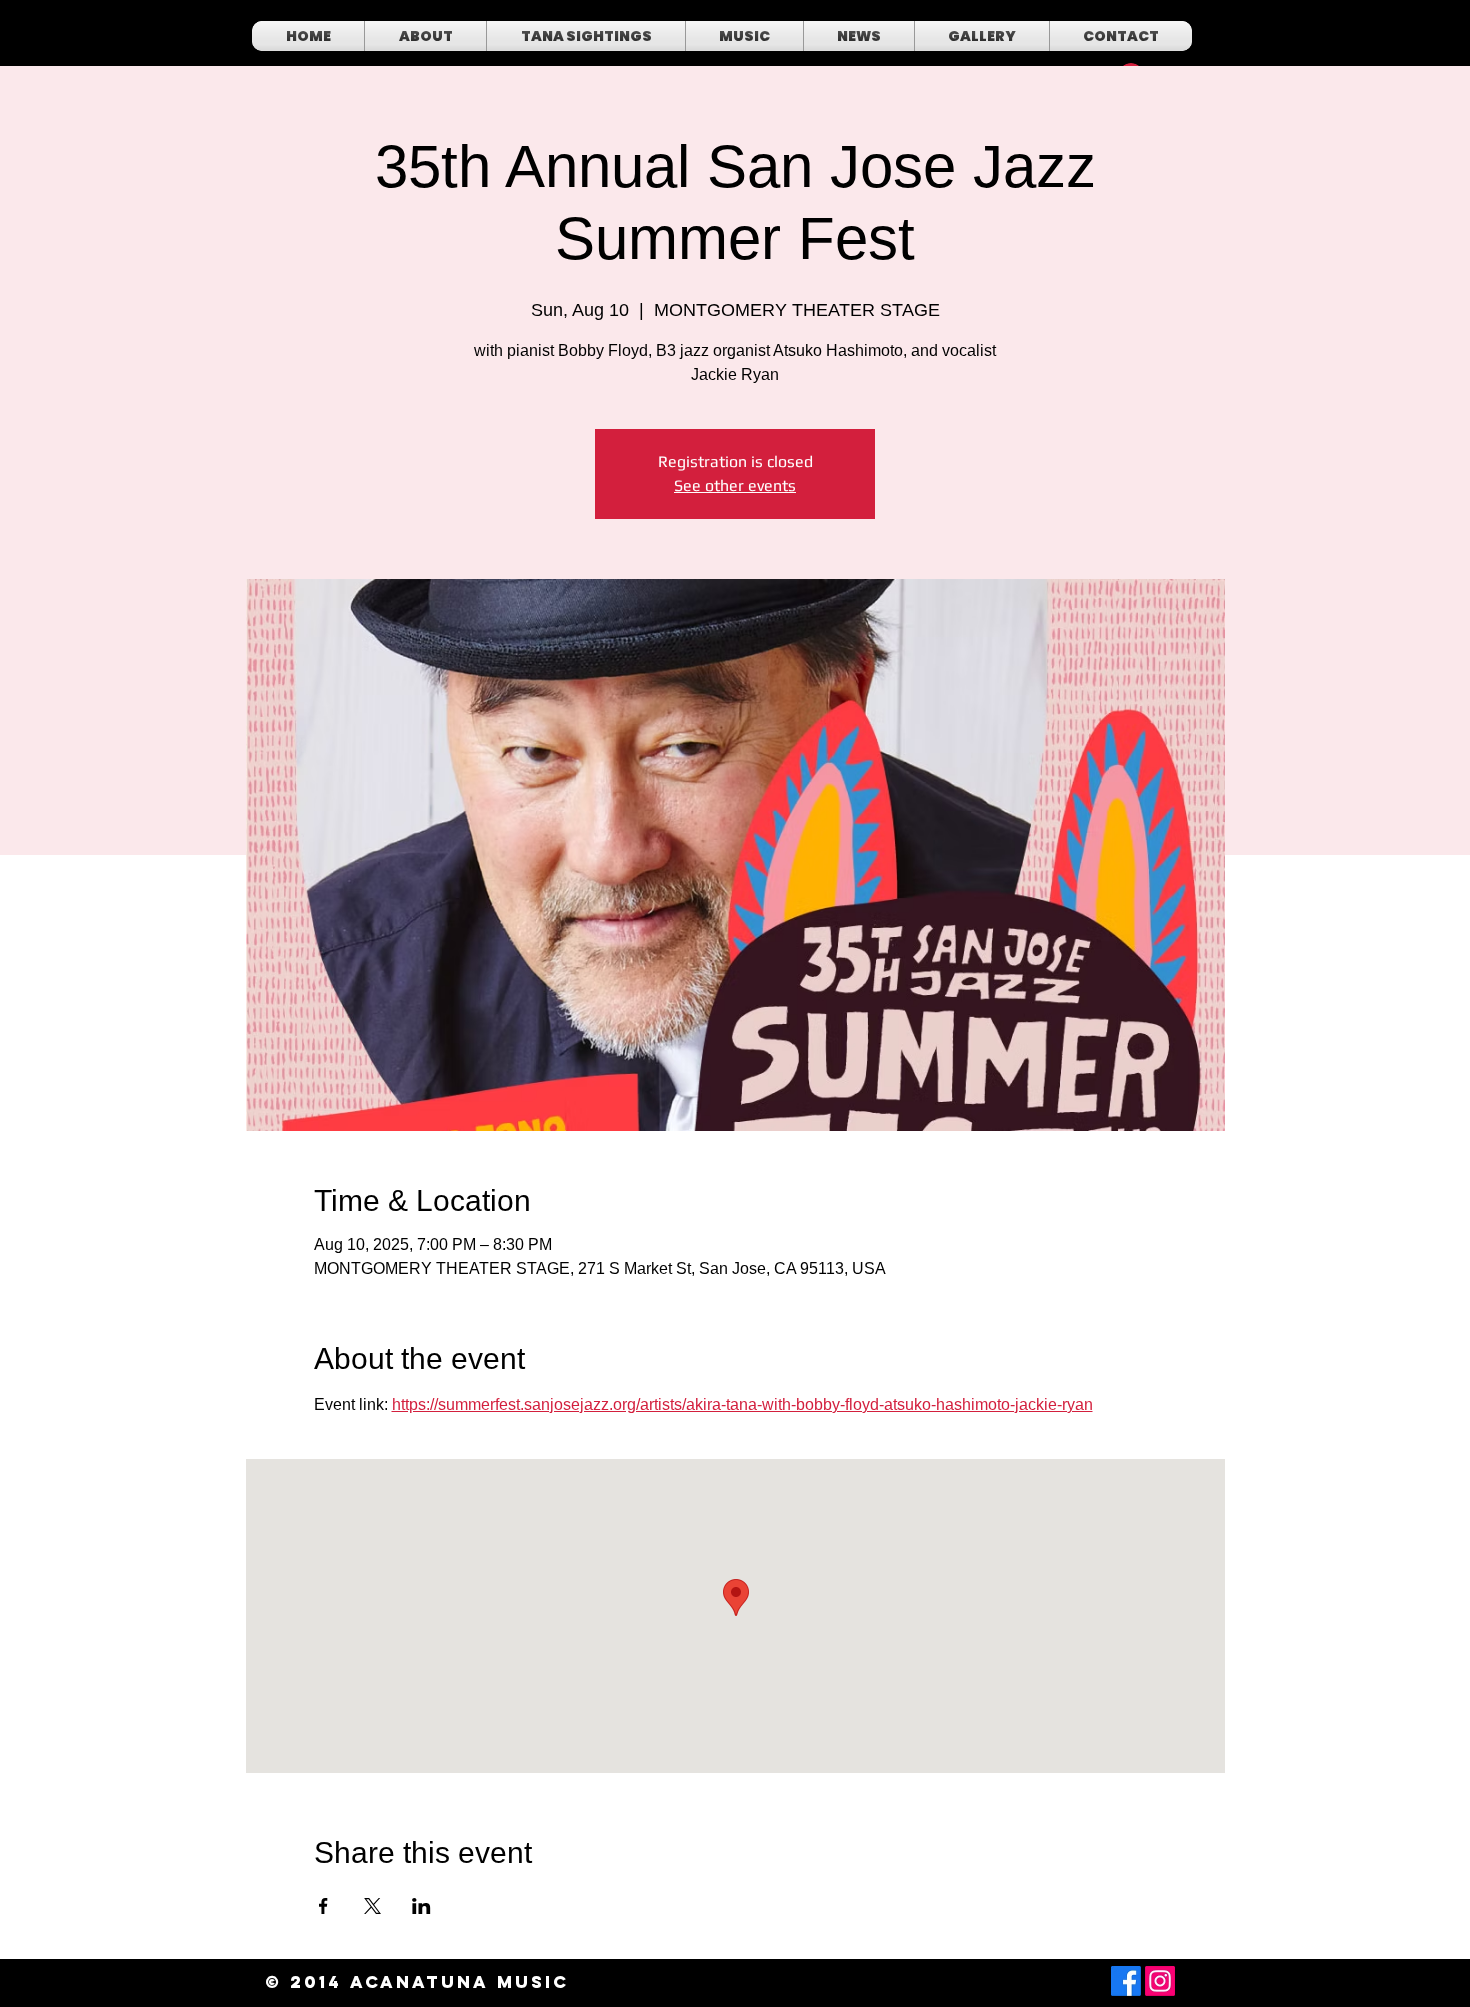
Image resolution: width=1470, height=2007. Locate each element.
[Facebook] (1126, 1981)
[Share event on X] (372, 1906)
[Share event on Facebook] (323, 1906)
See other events (735, 485)
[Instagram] (1160, 1981)
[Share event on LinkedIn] (421, 1906)
